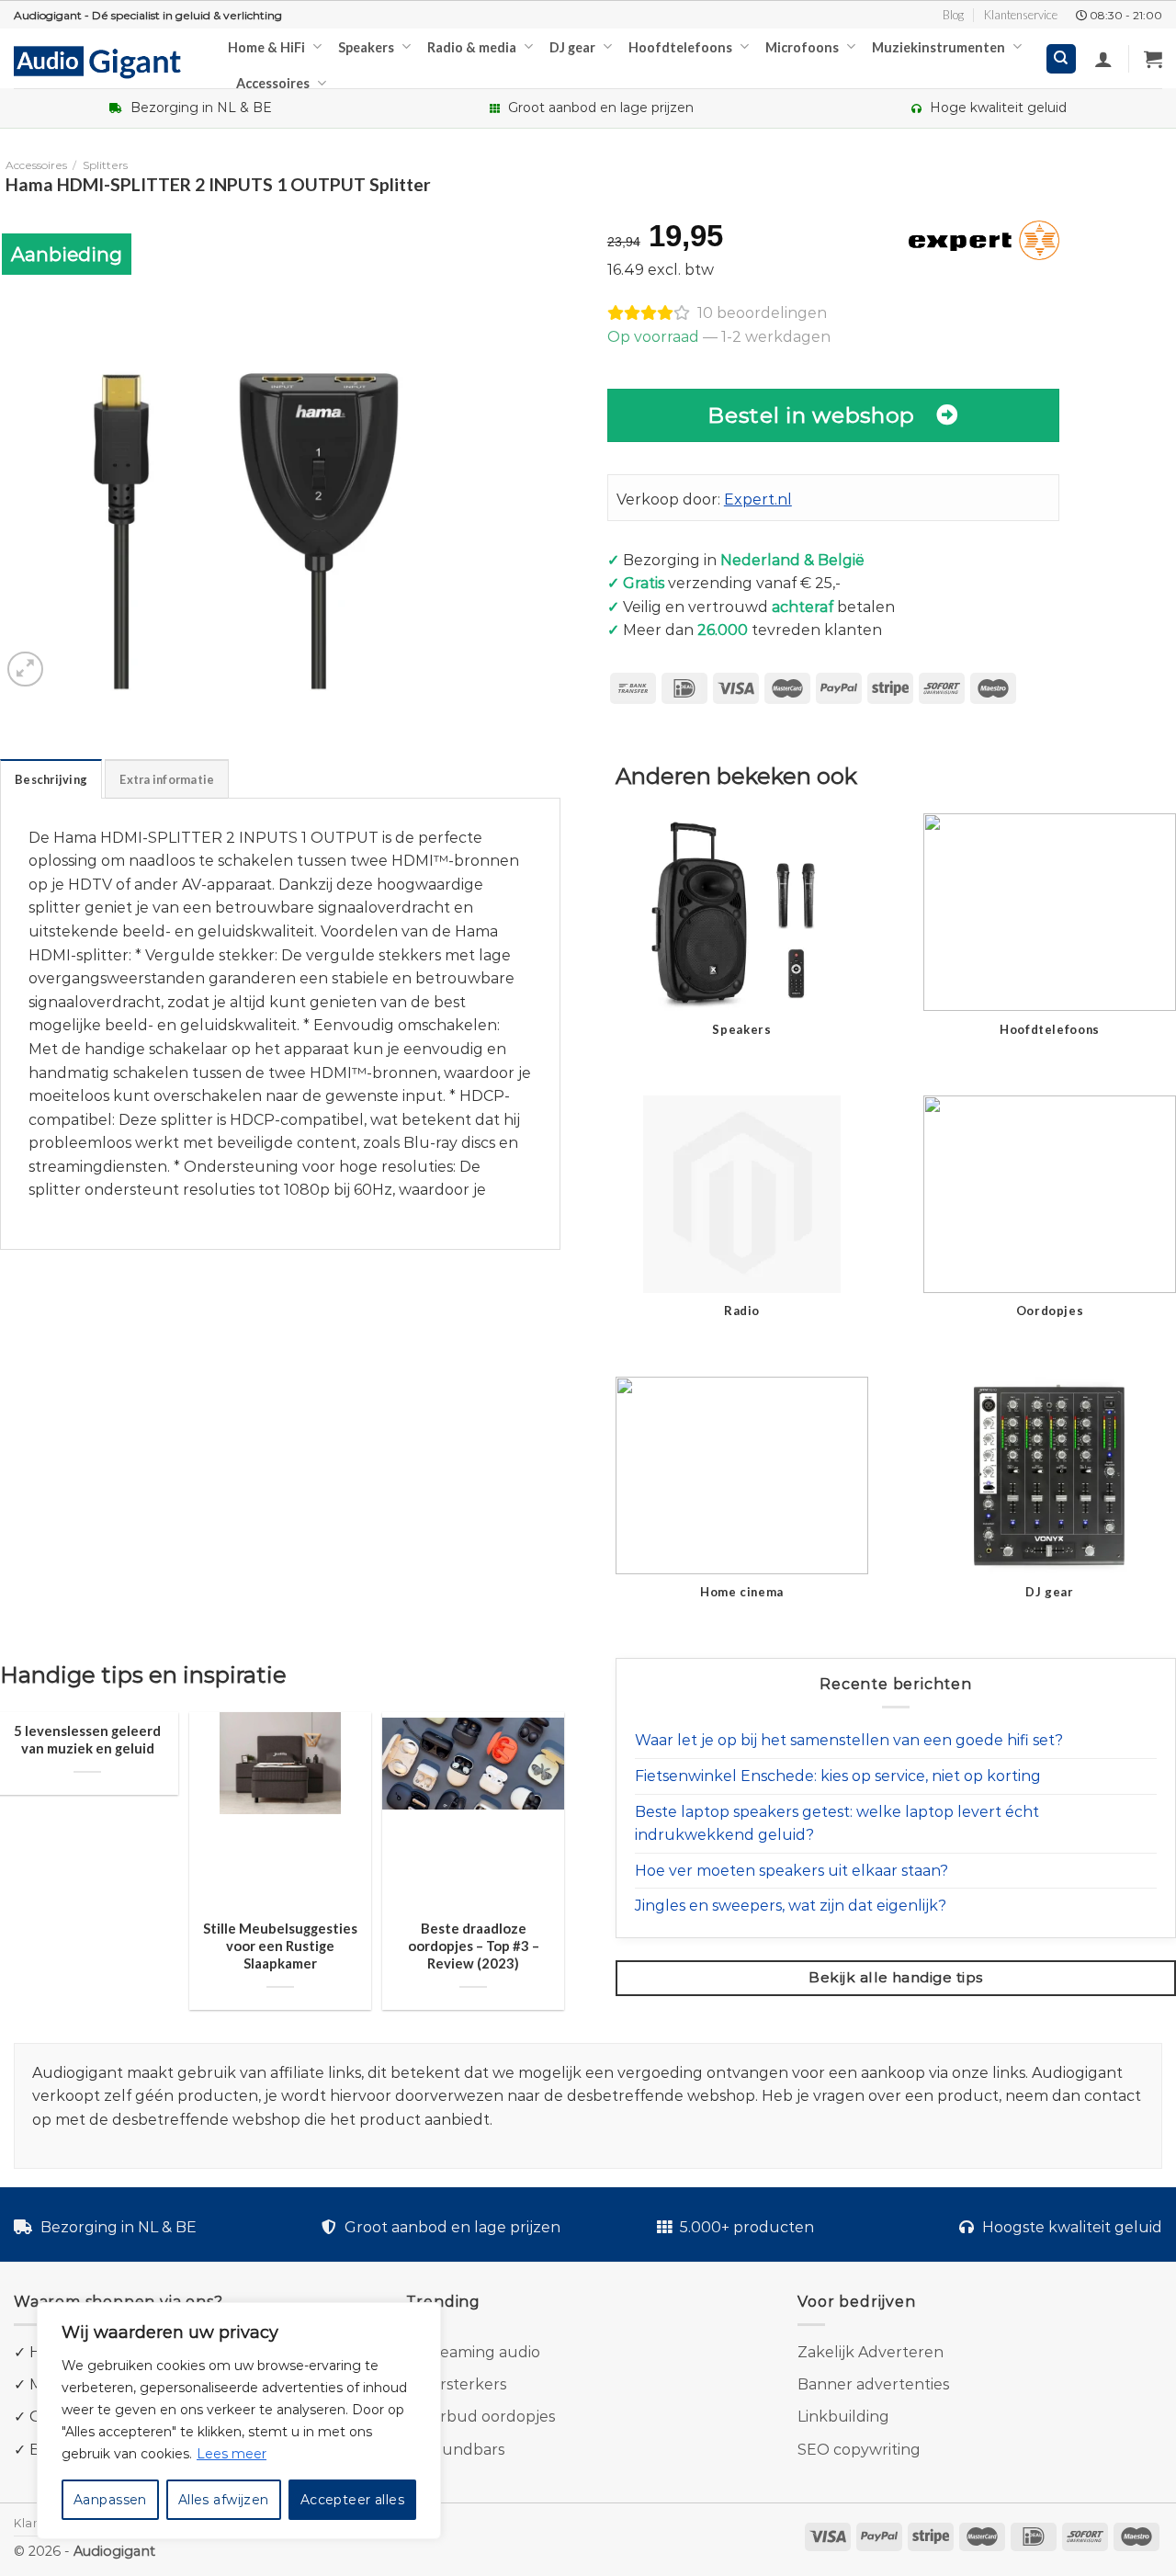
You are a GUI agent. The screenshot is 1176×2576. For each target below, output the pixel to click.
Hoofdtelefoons (680, 47)
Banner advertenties (873, 2384)
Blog (953, 15)
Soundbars (464, 2450)
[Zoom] (25, 670)
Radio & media (472, 47)
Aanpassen (110, 2500)
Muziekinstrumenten (939, 47)
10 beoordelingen (762, 313)
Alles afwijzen (224, 2500)
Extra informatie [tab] (167, 779)
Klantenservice (1021, 15)
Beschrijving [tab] (51, 779)
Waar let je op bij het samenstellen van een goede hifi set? (849, 1740)
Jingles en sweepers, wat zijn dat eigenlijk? (791, 1906)
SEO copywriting (859, 2450)
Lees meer (232, 2454)
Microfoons (802, 47)
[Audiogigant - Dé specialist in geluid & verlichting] (107, 61)
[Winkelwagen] (1153, 59)
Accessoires (273, 83)
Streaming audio (479, 2352)
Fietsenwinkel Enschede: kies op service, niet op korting (838, 1776)
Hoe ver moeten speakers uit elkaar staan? (792, 1871)
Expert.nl (758, 499)
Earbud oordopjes (488, 2417)
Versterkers (464, 2384)
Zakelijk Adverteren (871, 2352)
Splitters (105, 165)
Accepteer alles (352, 2500)
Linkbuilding (843, 2417)
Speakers (366, 47)
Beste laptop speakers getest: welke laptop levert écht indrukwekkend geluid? (837, 1824)
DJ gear (572, 47)
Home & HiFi (266, 47)
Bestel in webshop (811, 415)
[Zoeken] (1062, 59)
